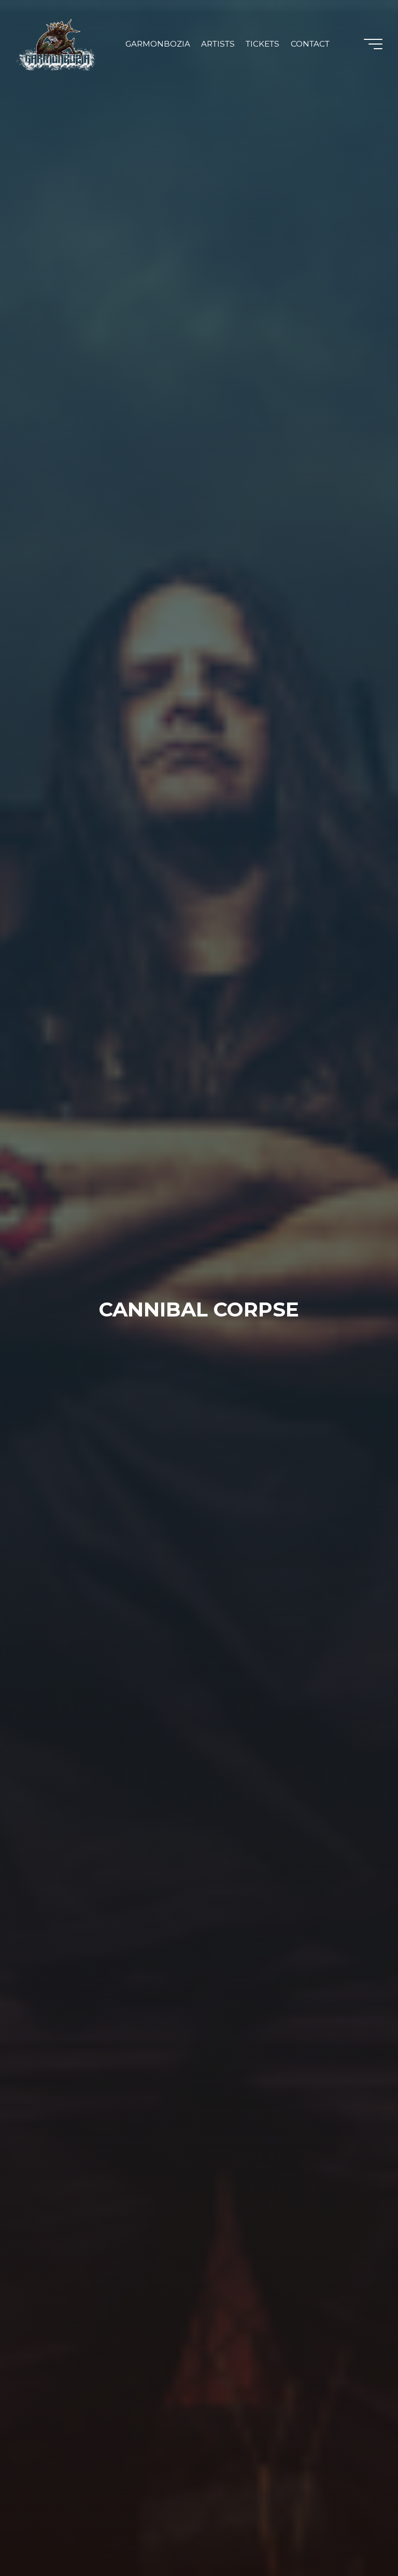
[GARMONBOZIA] (57, 44)
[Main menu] (373, 44)
